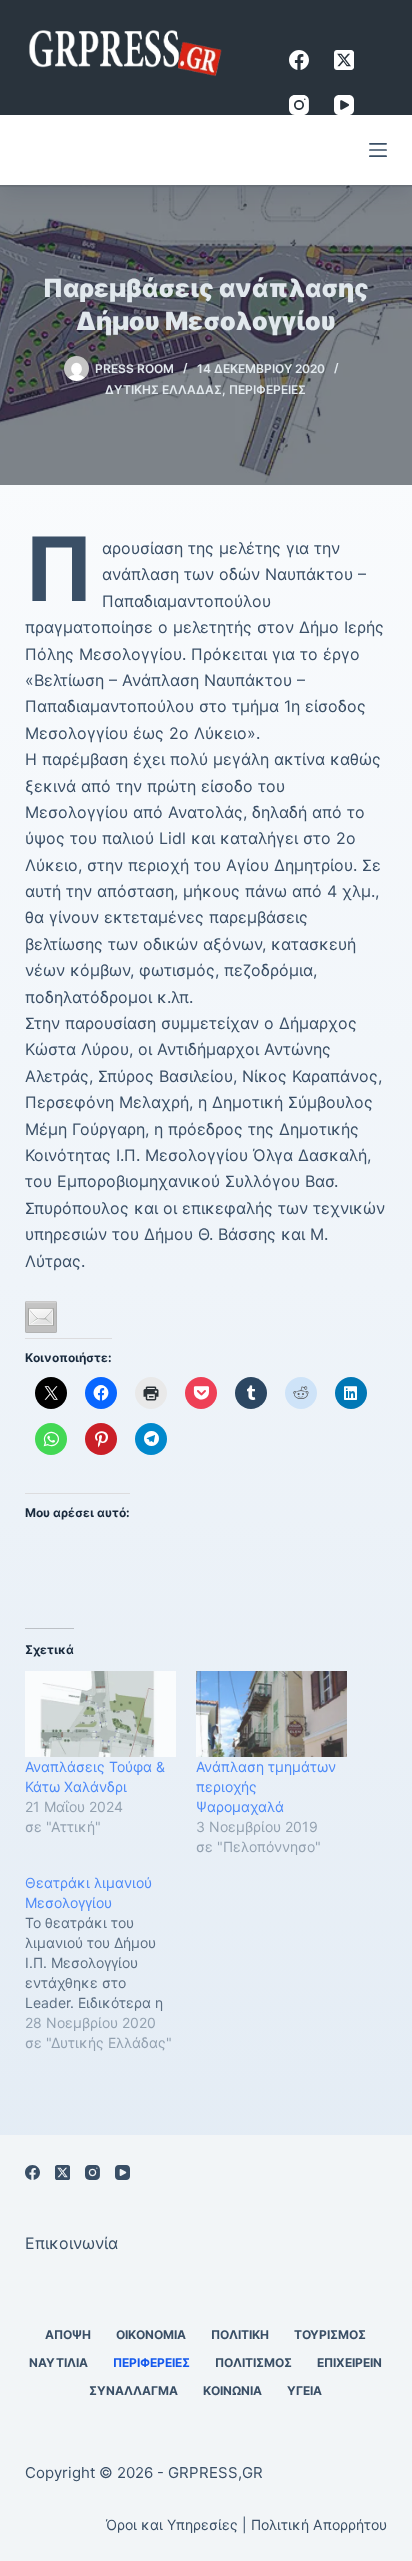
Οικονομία (151, 2334)
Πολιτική (240, 2334)
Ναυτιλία (58, 2362)
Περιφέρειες (267, 389)
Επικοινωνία (71, 2243)
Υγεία (304, 2390)
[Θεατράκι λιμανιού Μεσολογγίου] (110, 1963)
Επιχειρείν (349, 2362)
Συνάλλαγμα (133, 2390)
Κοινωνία (232, 2390)
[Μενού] (378, 150)
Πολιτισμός (253, 2362)
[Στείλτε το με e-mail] (41, 1317)
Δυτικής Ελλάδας (163, 389)
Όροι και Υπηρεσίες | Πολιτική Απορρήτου (246, 2524)
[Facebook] (299, 60)
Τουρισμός (330, 2334)
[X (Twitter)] (344, 60)
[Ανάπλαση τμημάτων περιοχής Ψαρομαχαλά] (271, 1714)
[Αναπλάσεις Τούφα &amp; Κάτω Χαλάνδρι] (100, 1714)
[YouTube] (344, 105)
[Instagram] (299, 105)
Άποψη (68, 2334)
